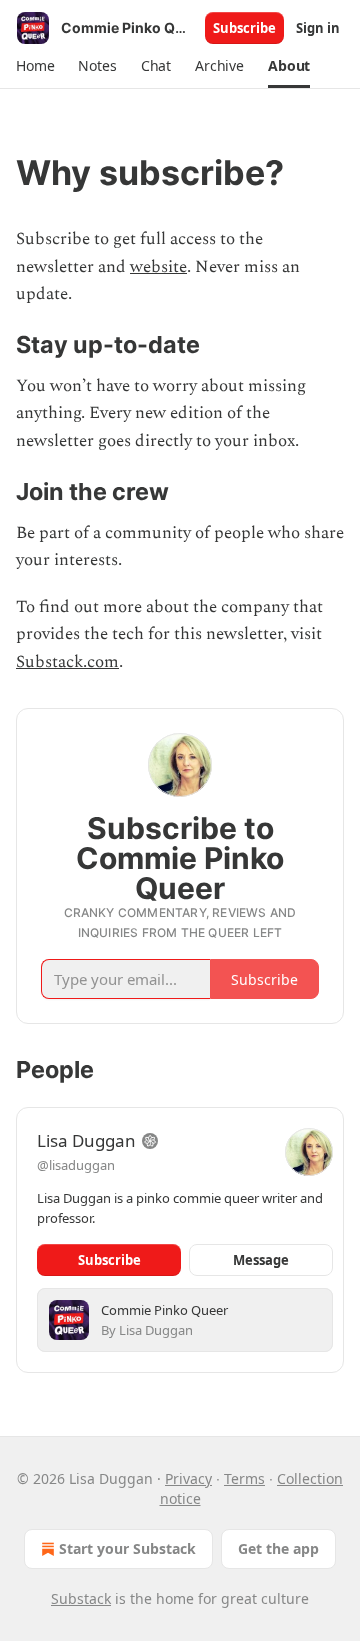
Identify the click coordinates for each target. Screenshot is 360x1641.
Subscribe (244, 28)
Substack (81, 1598)
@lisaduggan (76, 1165)
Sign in (318, 28)
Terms (244, 1478)
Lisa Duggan (86, 1140)
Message (261, 1260)
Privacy (188, 1478)
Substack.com (67, 662)
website (158, 267)
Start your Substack (127, 1548)
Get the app (278, 1548)
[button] (35, 66)
